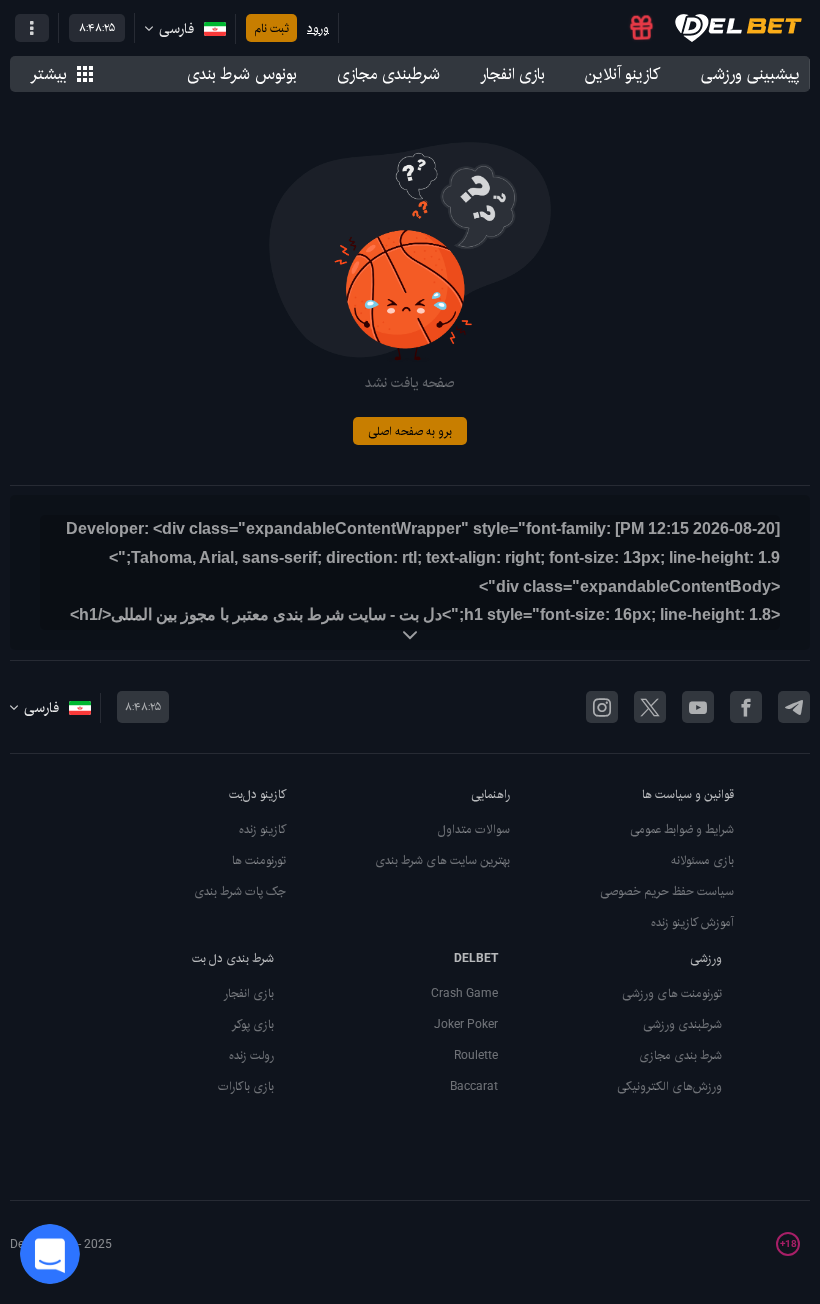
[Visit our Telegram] (794, 707)
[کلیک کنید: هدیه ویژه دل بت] (642, 28)
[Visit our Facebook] (746, 707)
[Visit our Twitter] (650, 707)
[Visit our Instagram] (602, 707)
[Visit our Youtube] (698, 707)
